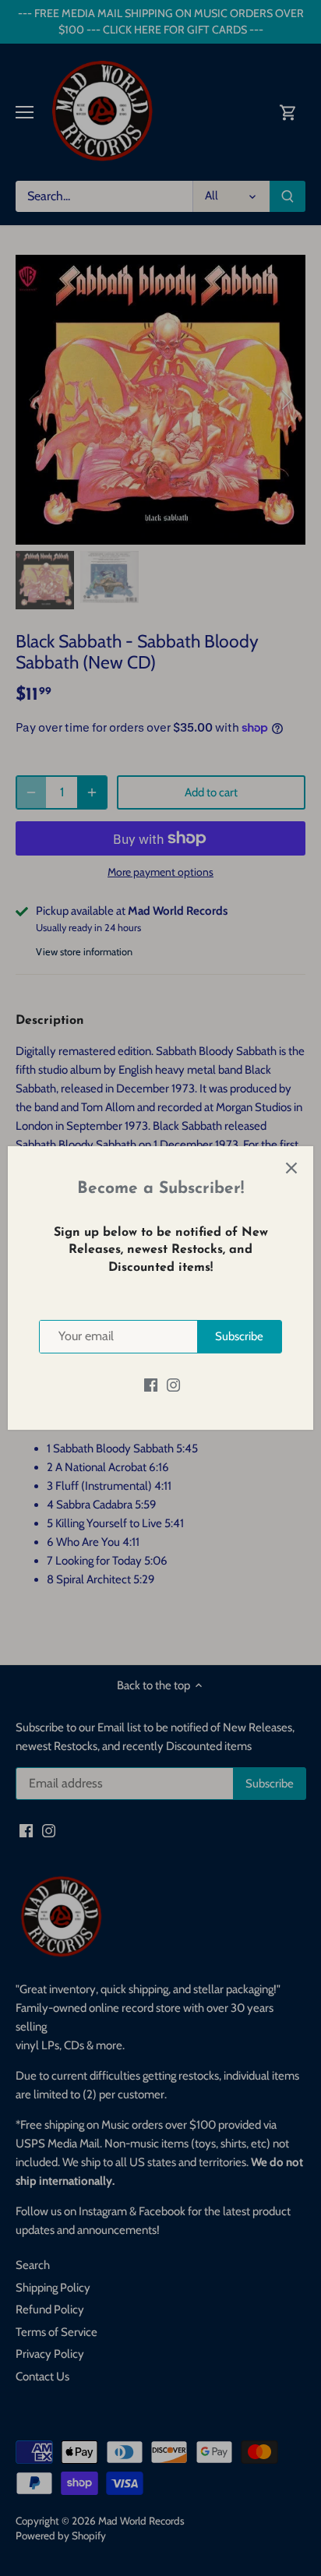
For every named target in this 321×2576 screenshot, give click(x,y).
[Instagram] (173, 1385)
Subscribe (239, 1336)
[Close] (291, 1168)
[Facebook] (151, 1385)
